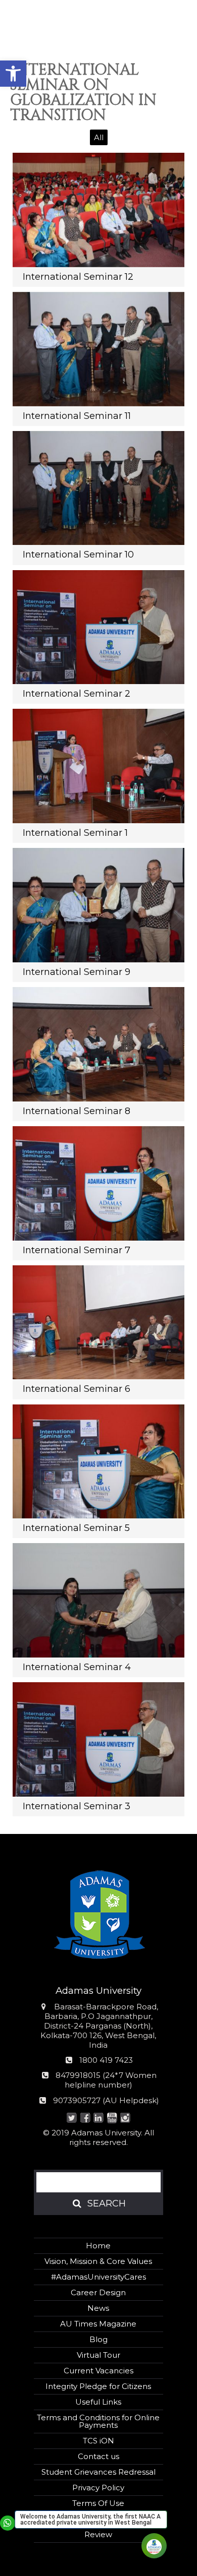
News (98, 2308)
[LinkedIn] (99, 2119)
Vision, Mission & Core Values (98, 2261)
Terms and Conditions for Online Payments (98, 2421)
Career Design (98, 2292)
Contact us (98, 2456)
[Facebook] (85, 2119)
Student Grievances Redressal (98, 2472)
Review (98, 2534)
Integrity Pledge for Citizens (98, 2386)
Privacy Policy (98, 2488)
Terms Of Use (98, 2503)
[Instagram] (126, 2119)
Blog (98, 2339)
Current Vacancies (98, 2371)
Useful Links (98, 2402)
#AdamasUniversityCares (98, 2277)
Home (98, 2246)
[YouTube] (112, 2119)
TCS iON (98, 2441)
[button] (13, 74)
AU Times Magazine (98, 2324)
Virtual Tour (98, 2355)
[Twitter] (72, 2119)
